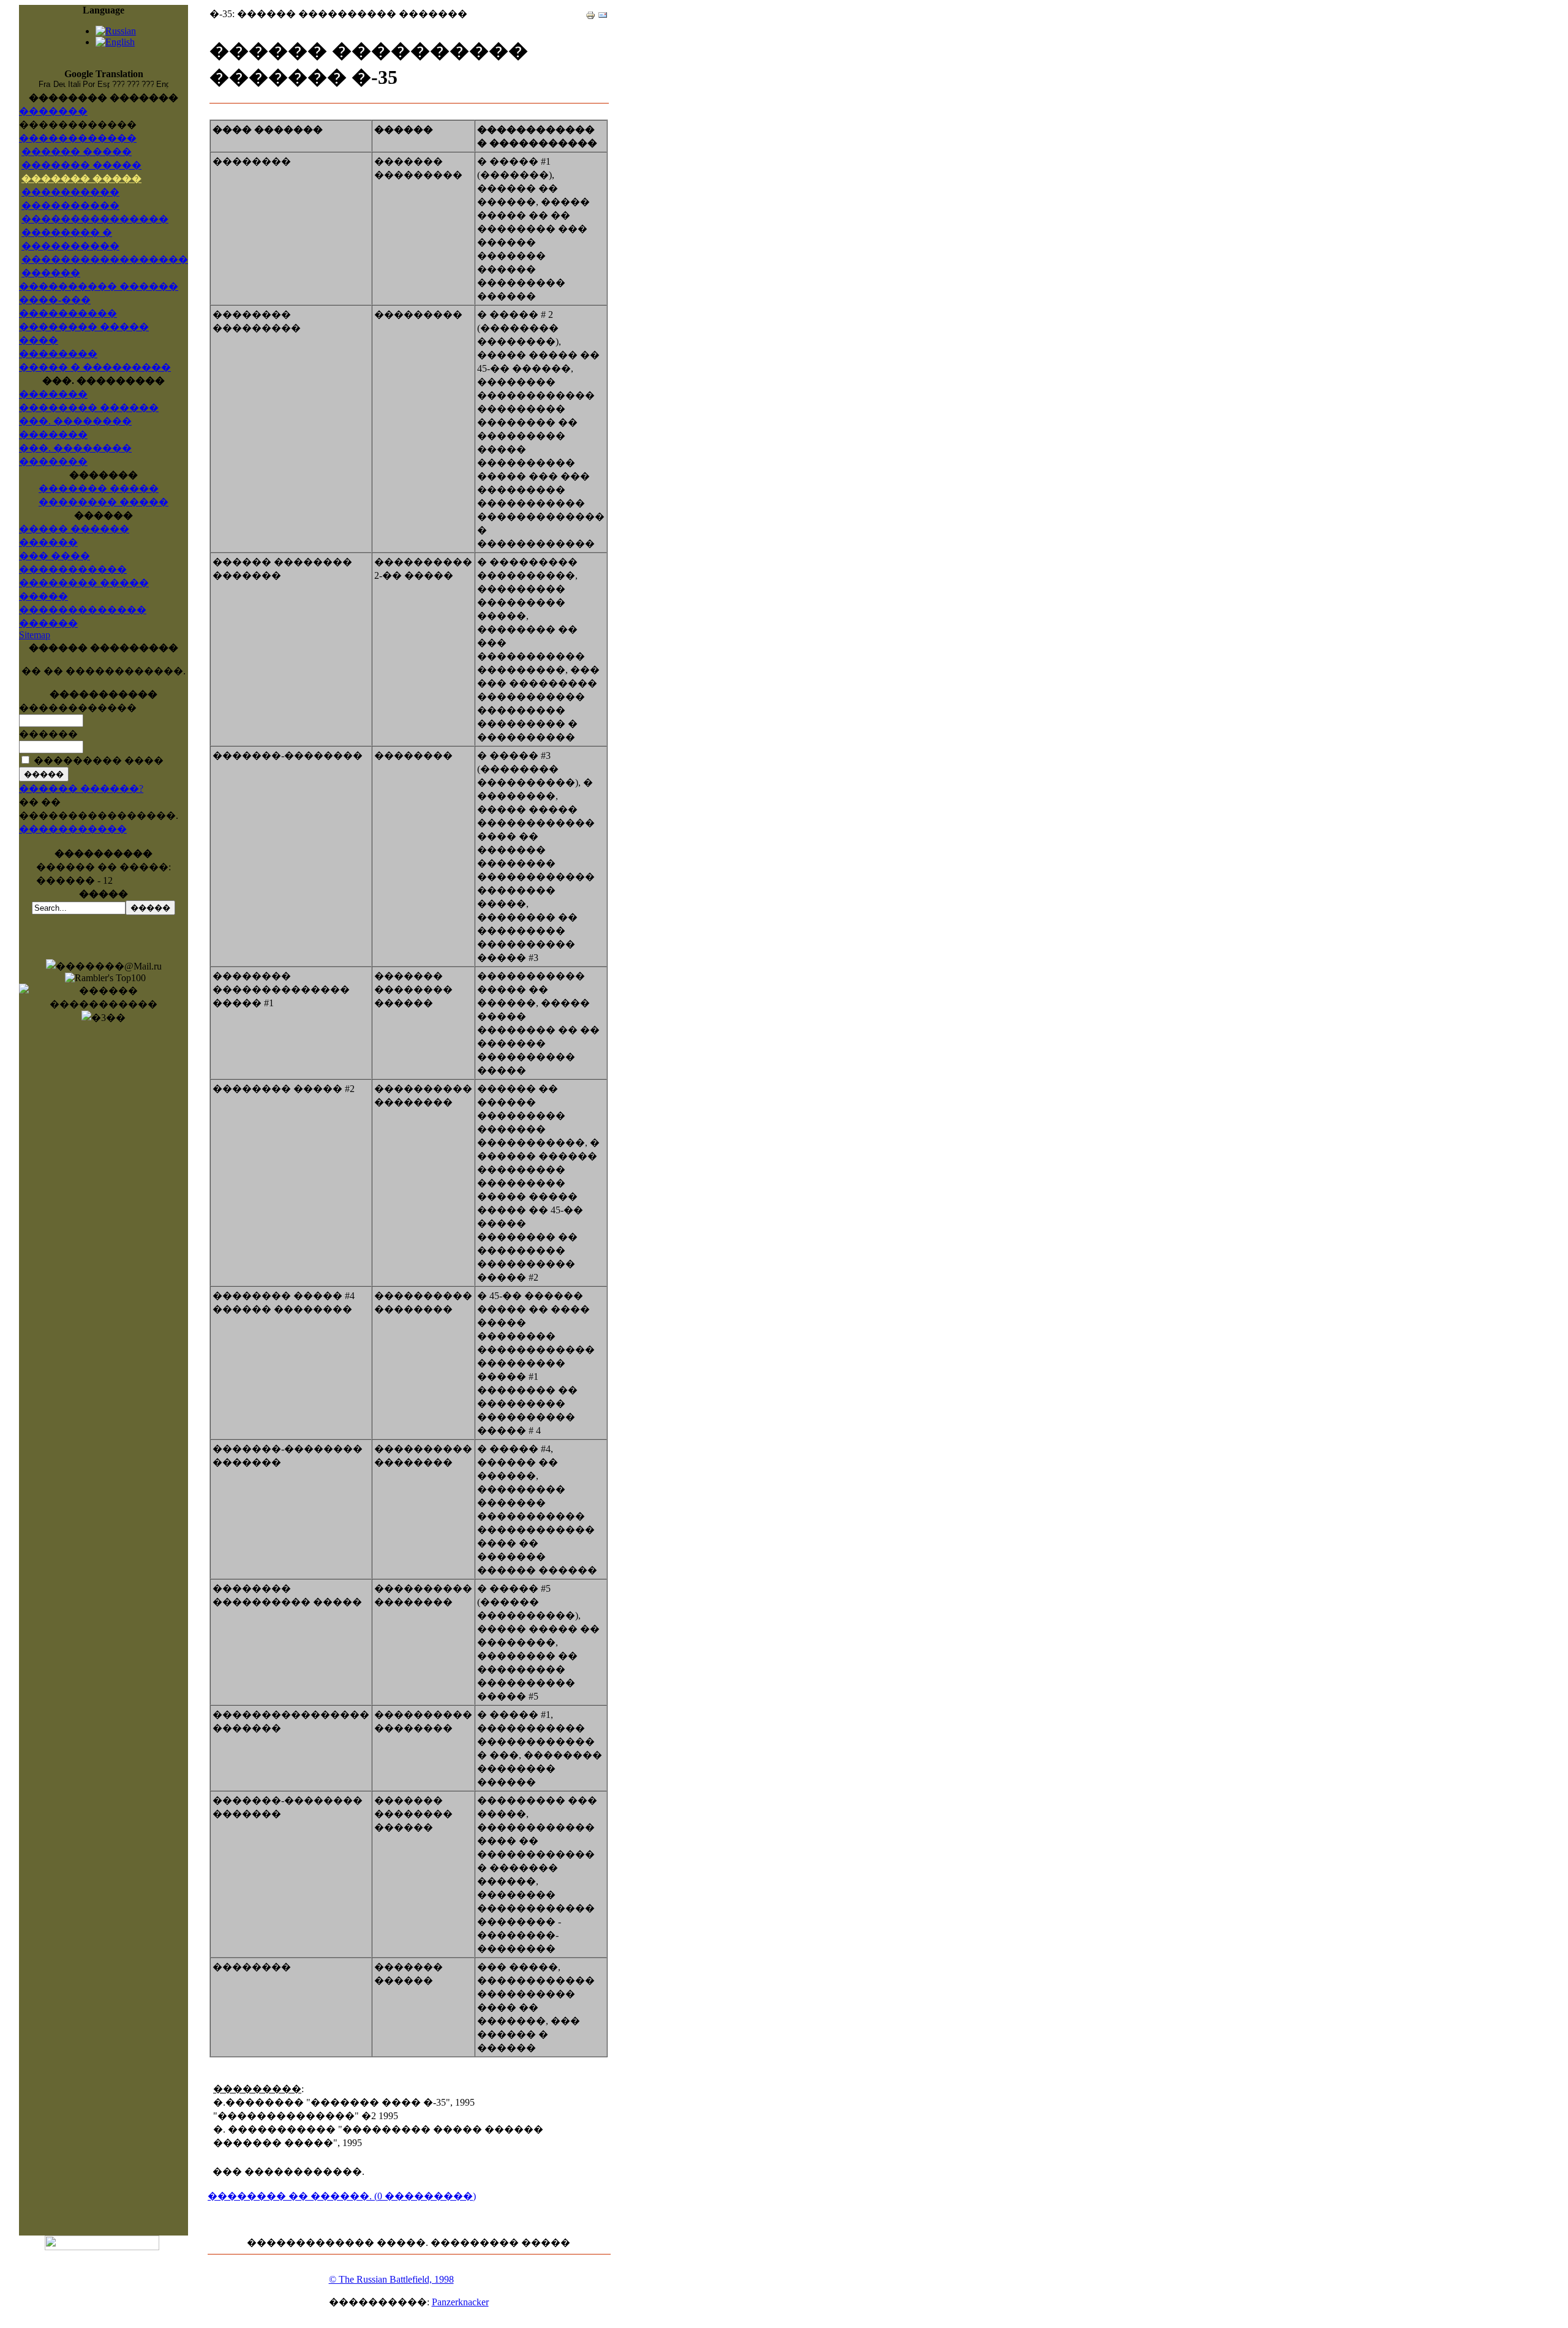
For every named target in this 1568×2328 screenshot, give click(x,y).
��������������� (95, 219)
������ (48, 623)
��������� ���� (99, 760)
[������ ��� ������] (590, 12)
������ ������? (81, 789)
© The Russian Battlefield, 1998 (391, 2279)
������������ (78, 138)
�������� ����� (104, 502)
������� (53, 111)
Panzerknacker (460, 2302)
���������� (68, 313)
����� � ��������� (95, 367)
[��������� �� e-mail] (603, 12)
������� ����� (81, 165)
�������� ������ (89, 408)
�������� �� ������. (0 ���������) (342, 2196)
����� (43, 596)
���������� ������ (99, 286)
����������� (73, 829)
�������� (58, 354)
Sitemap (35, 635)
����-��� (55, 300)
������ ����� (77, 152)
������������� (83, 610)
